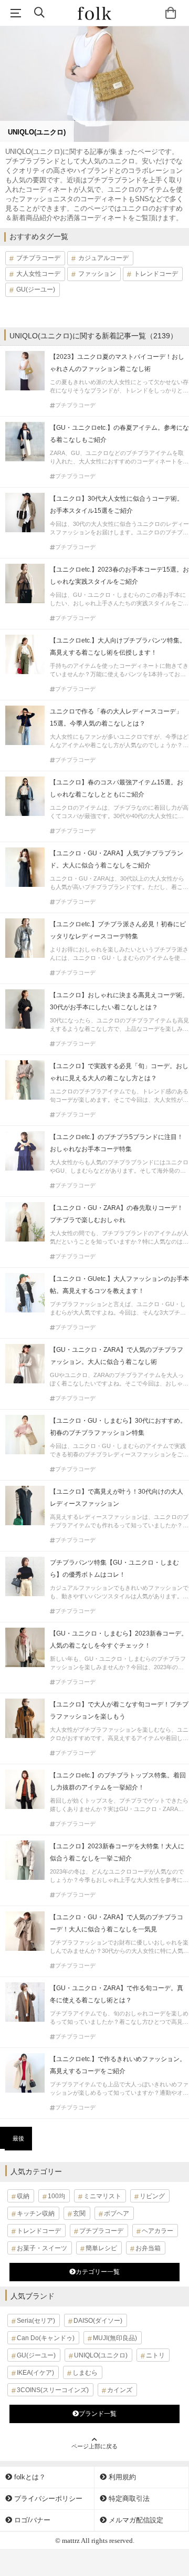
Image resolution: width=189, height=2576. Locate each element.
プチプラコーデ (38, 258)
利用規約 (121, 2477)
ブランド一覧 (98, 2414)
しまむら (85, 2373)
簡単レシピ (101, 2248)
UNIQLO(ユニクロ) (101, 2355)
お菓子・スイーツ (42, 2248)
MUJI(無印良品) (115, 2338)
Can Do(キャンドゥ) (46, 2338)
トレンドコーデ (156, 274)
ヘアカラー (157, 2231)
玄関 (79, 2213)
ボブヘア (117, 2213)
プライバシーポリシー (47, 2499)
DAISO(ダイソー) (98, 2321)
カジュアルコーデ (103, 258)
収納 (23, 2196)
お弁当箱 (148, 2248)
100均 (56, 2196)
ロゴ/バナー (31, 2520)
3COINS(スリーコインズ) (53, 2390)
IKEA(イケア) (35, 2373)
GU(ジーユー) (36, 289)
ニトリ (155, 2355)
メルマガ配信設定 (135, 2520)
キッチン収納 (36, 2213)
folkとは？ (29, 2477)
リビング (152, 2196)
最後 (18, 2138)
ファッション (97, 274)
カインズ (120, 2390)
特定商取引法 (128, 2499)
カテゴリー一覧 (98, 2272)
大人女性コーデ (38, 274)
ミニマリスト (102, 2196)
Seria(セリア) (36, 2321)
